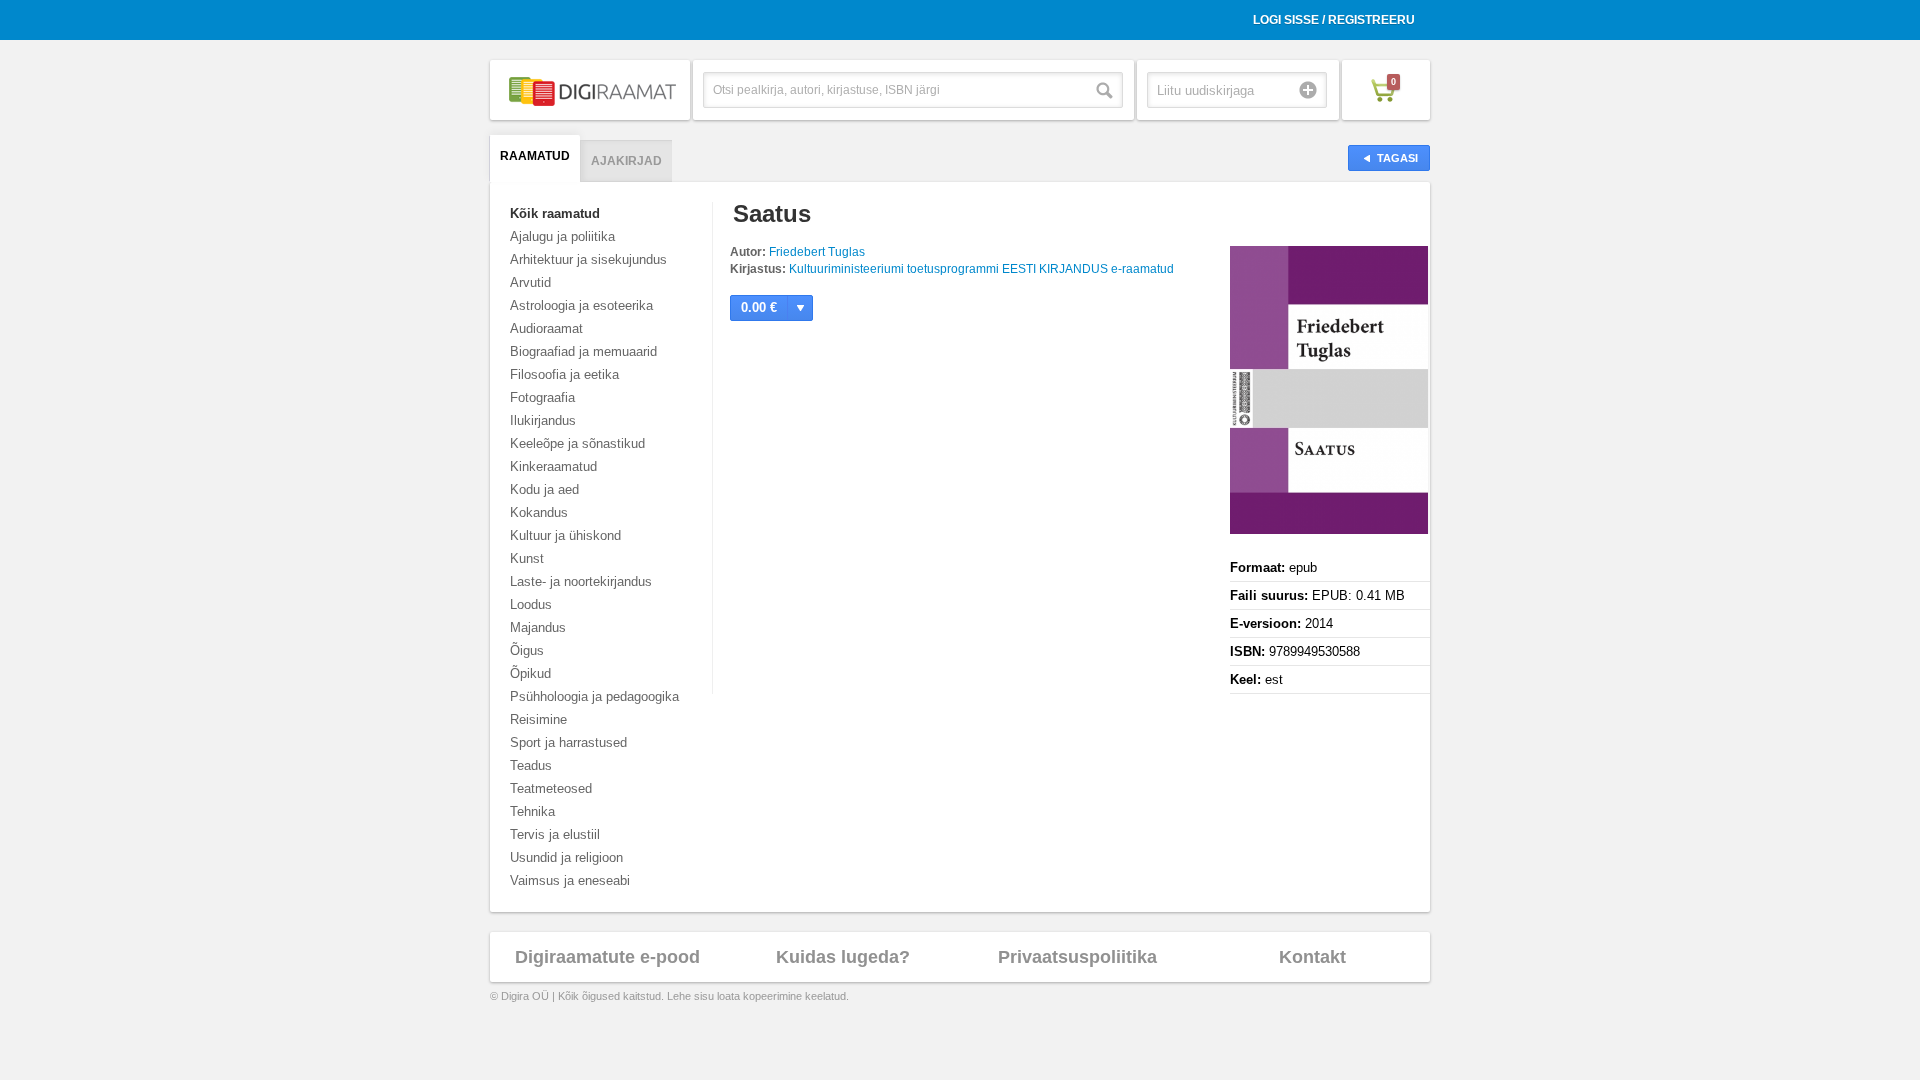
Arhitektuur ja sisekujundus (588, 259)
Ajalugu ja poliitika (562, 236)
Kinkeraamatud (553, 466)
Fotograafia (542, 397)
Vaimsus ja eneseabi (570, 880)
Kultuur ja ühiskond (565, 535)
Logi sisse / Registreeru (1334, 20)
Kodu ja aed (544, 489)
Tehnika (532, 811)
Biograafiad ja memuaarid (583, 351)
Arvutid (530, 282)
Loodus (531, 604)
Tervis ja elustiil (555, 834)
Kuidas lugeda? (843, 957)
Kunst (527, 558)
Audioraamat (546, 328)
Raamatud (535, 156)
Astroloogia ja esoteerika (581, 305)
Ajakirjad (626, 161)
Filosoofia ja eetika (564, 374)
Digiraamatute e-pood (607, 957)
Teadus (531, 765)
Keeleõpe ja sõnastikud (577, 443)
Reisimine (538, 719)
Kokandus (539, 512)
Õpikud (530, 673)
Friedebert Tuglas (817, 252)
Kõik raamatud (555, 213)
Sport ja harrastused (568, 742)
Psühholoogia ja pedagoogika (594, 696)
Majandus (538, 627)
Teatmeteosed (551, 788)
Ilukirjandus (543, 420)
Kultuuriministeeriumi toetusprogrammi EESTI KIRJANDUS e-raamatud (981, 269)
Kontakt (1312, 957)
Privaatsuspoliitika (1077, 957)
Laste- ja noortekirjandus (581, 581)
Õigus (527, 650)
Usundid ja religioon (566, 857)
